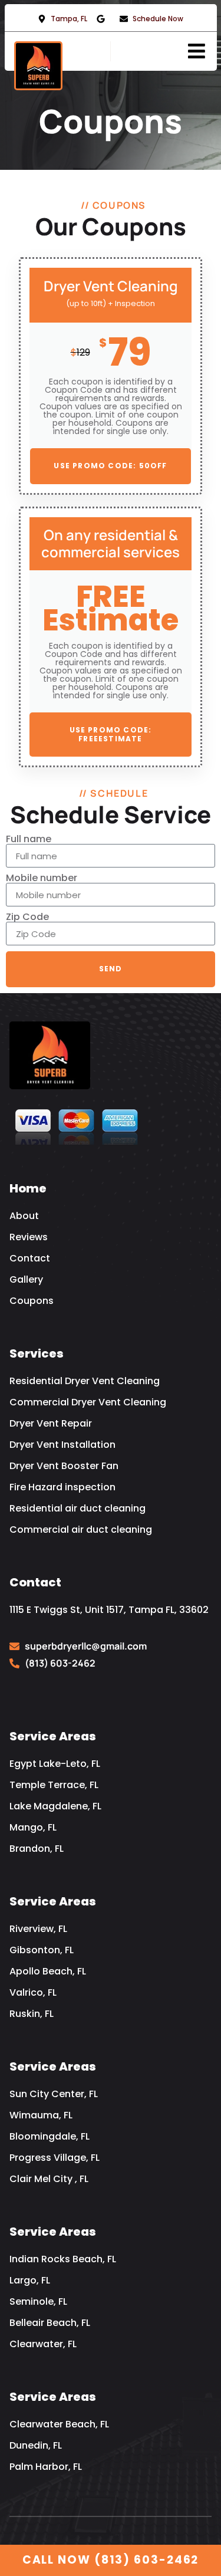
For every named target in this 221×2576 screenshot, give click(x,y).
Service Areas (53, 1736)
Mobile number (42, 878)
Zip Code (27, 917)
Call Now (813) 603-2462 (111, 2560)
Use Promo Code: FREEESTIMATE (111, 734)
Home (28, 1188)
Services (37, 1353)
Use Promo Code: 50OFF (110, 466)
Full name (29, 839)
